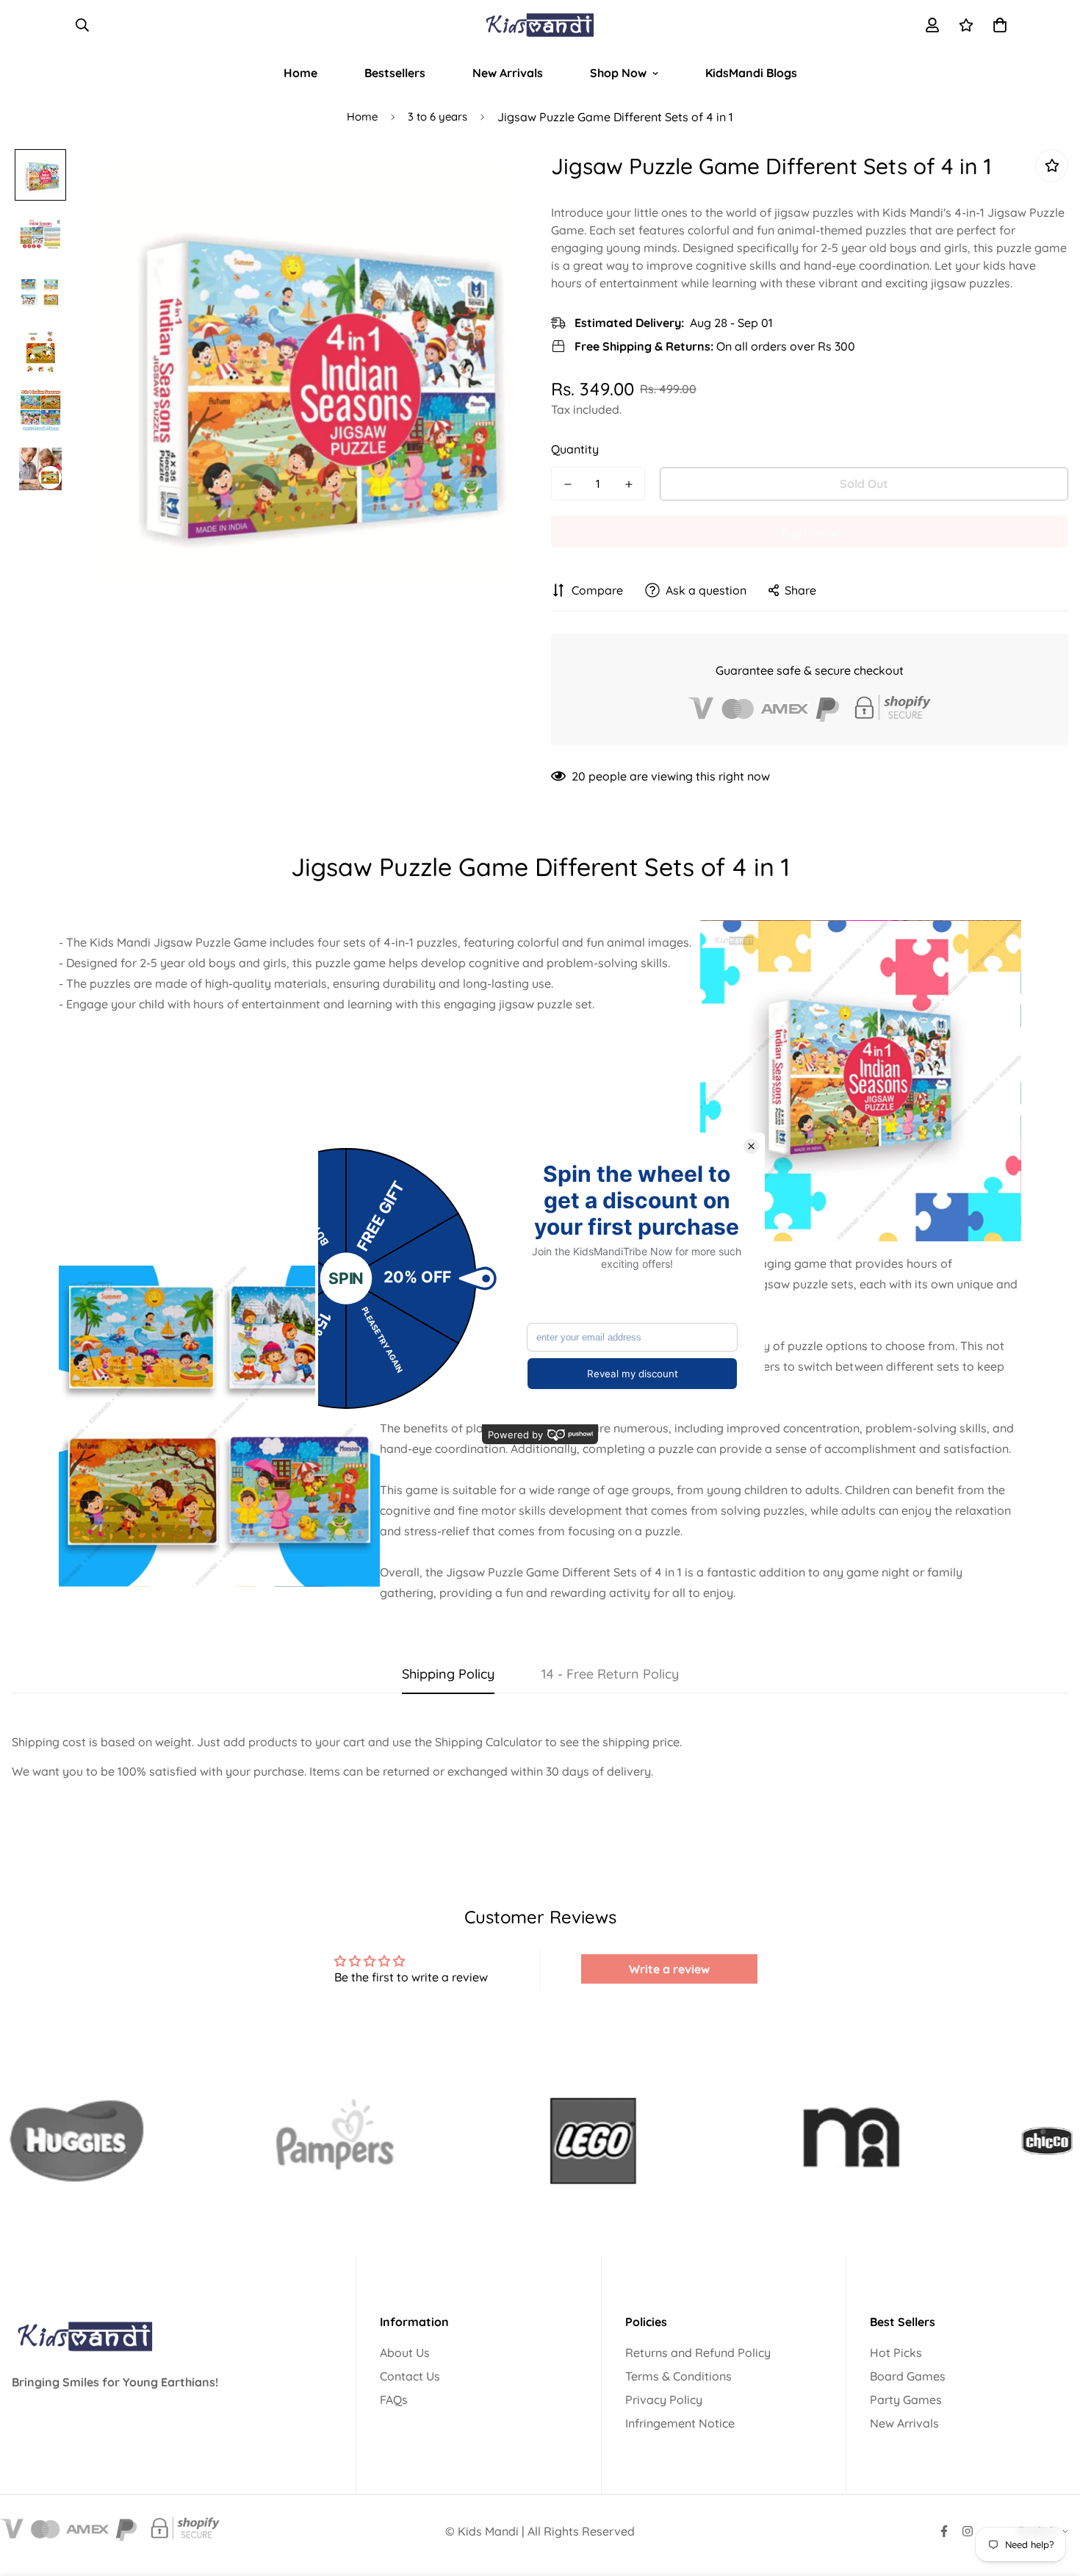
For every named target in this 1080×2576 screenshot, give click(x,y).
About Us (405, 2353)
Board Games (908, 2376)
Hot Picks (896, 2353)
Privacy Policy (664, 2400)
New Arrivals (508, 73)
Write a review (669, 1969)
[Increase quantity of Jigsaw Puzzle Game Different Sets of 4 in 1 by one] (629, 484)
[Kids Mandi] (540, 25)
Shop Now (618, 73)
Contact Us (410, 2376)
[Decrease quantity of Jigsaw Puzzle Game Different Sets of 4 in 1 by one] (568, 484)
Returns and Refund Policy (698, 2353)
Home (300, 73)
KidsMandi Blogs (751, 73)
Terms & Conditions (678, 2376)
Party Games (906, 2400)
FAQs (394, 2400)
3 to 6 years (438, 116)
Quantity (575, 449)
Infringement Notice (680, 2423)
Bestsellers (395, 73)
